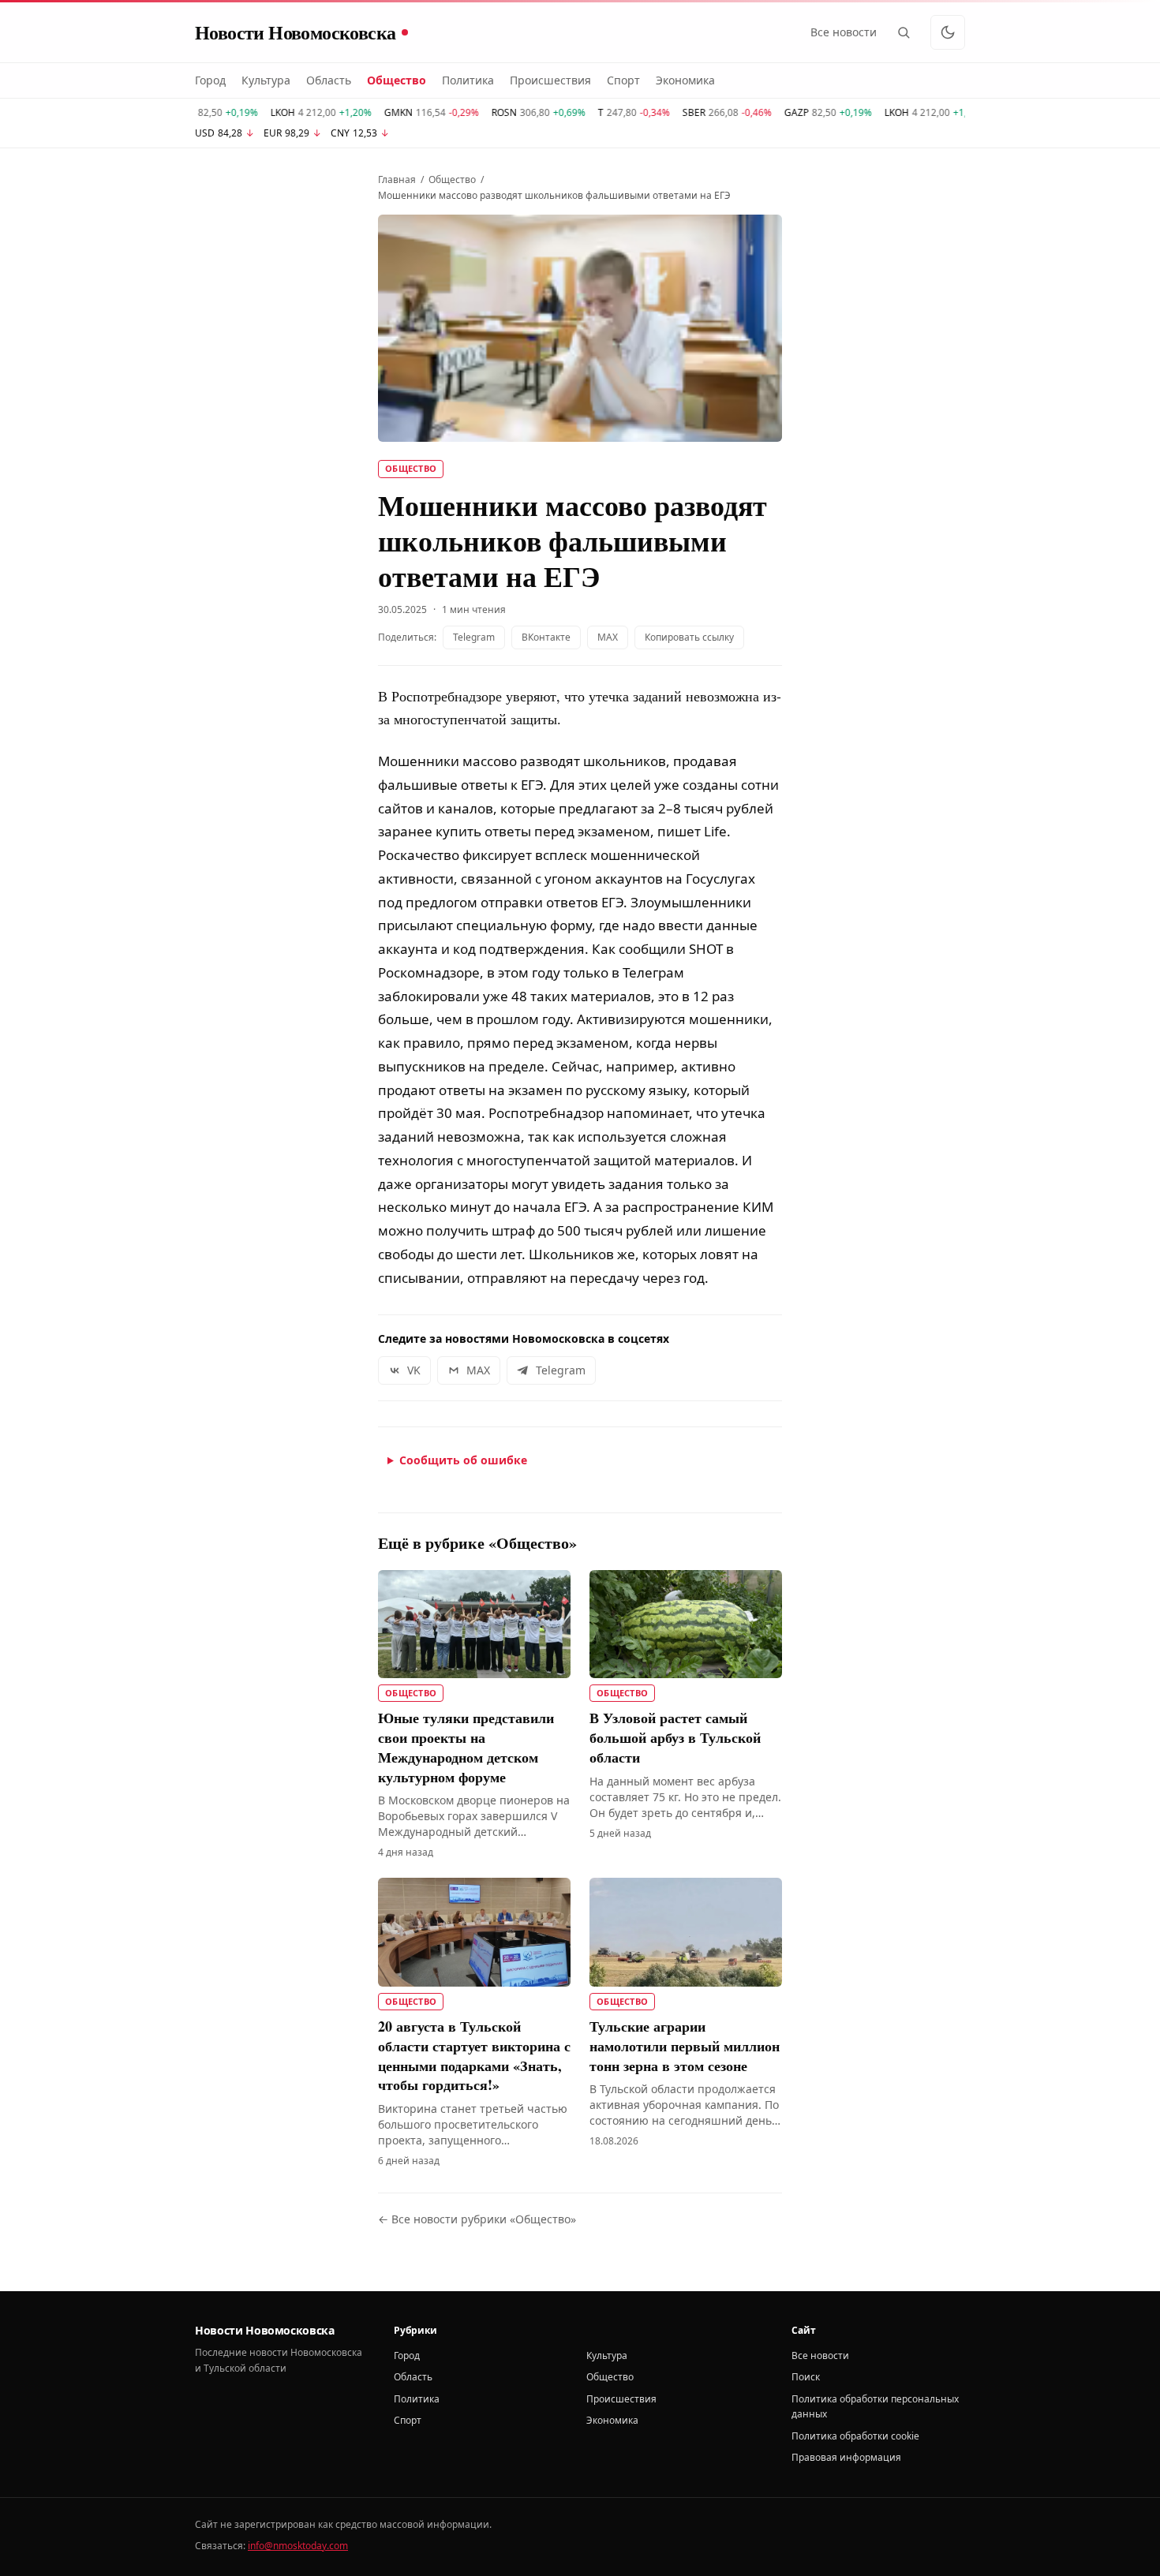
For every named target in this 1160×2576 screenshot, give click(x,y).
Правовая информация (846, 2457)
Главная (397, 180)
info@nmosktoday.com (298, 2546)
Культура (266, 80)
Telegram (474, 637)
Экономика (685, 80)
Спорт (623, 80)
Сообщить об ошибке (463, 1460)
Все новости (844, 32)
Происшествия (550, 80)
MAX (608, 637)
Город (210, 80)
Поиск (806, 2377)
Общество (397, 80)
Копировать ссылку (689, 637)
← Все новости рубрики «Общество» (477, 2219)
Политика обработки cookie (855, 2436)
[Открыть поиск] (904, 32)
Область (329, 80)
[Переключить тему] (948, 32)
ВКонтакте (546, 637)
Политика (468, 80)
